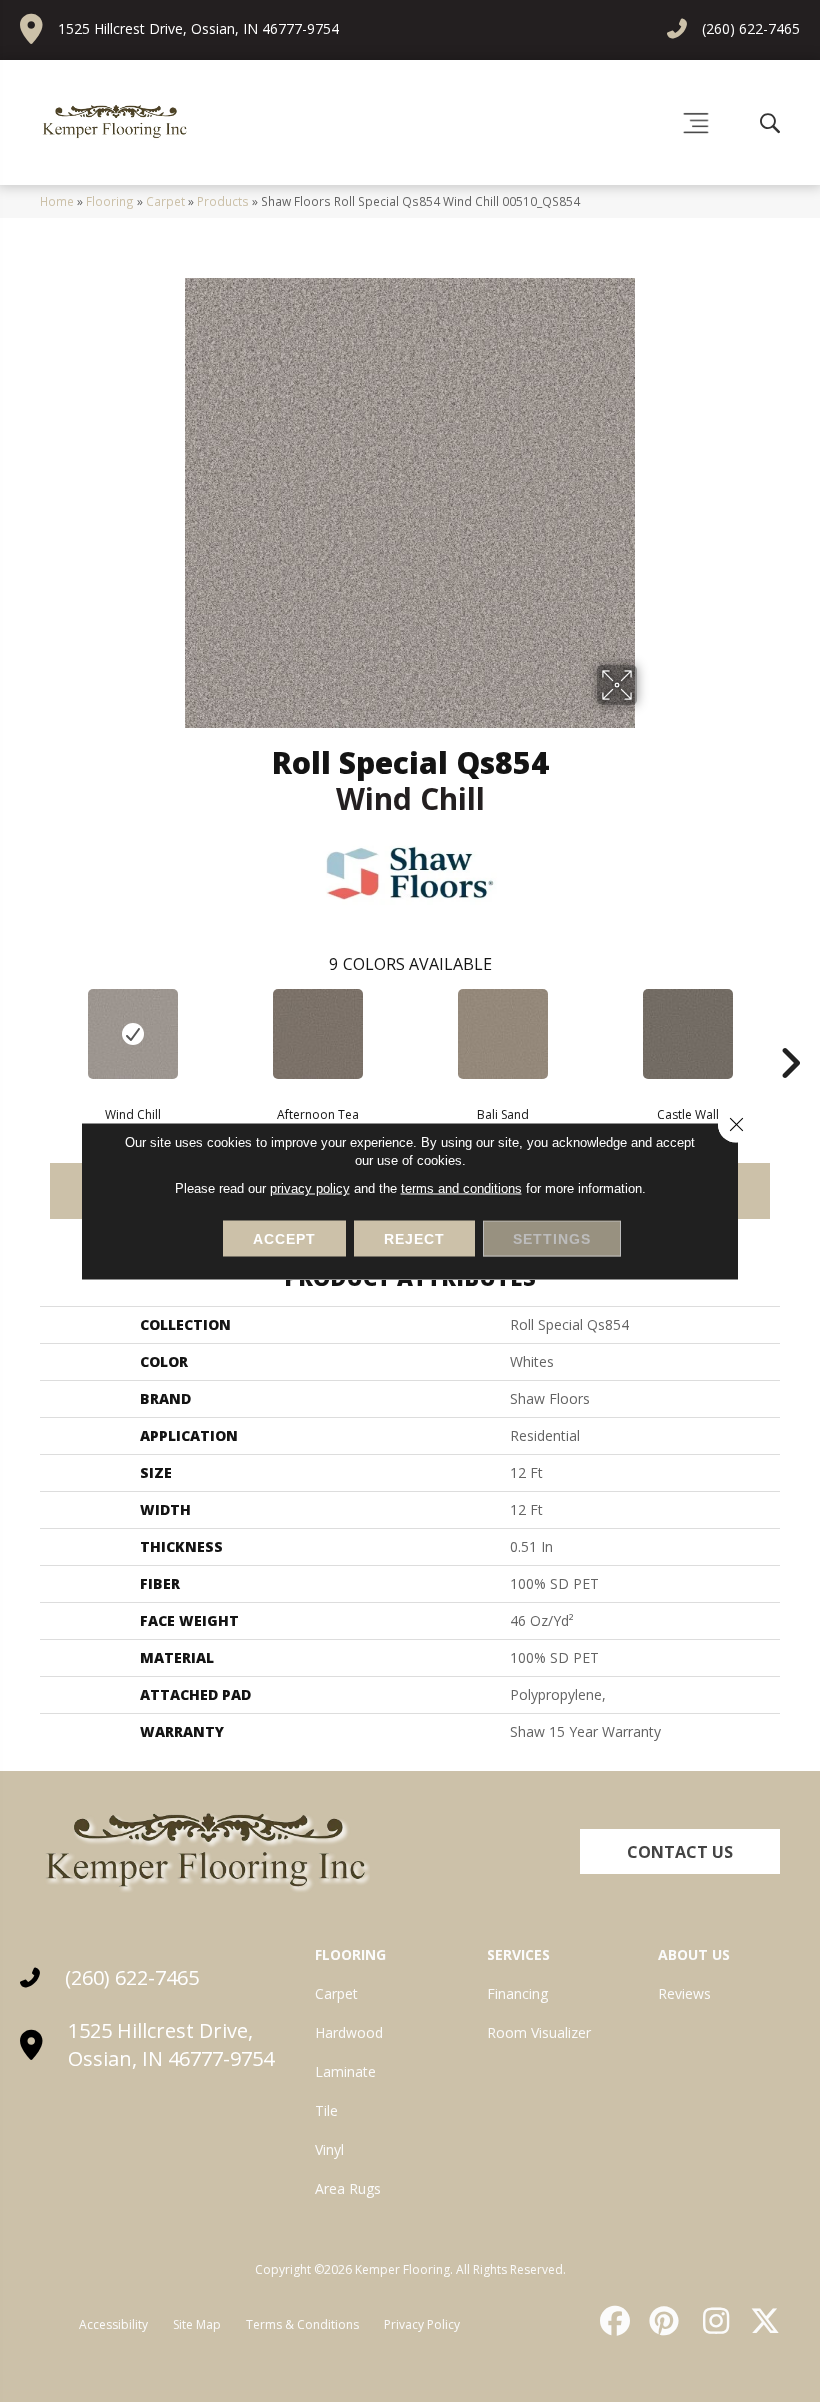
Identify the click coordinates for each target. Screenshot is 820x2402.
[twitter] (761, 2321)
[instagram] (711, 2321)
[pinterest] (662, 2321)
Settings (552, 1239)
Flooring (110, 201)
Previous (30, 1033)
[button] (680, 1851)
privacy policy (310, 1188)
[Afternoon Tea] (317, 1034)
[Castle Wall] (687, 1034)
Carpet (165, 201)
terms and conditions (461, 1188)
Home (57, 201)
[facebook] (612, 2321)
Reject (414, 1239)
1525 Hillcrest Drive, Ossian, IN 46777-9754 (198, 28)
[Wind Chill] (132, 1034)
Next (790, 1033)
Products (223, 201)
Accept (284, 1239)
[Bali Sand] (502, 1034)
